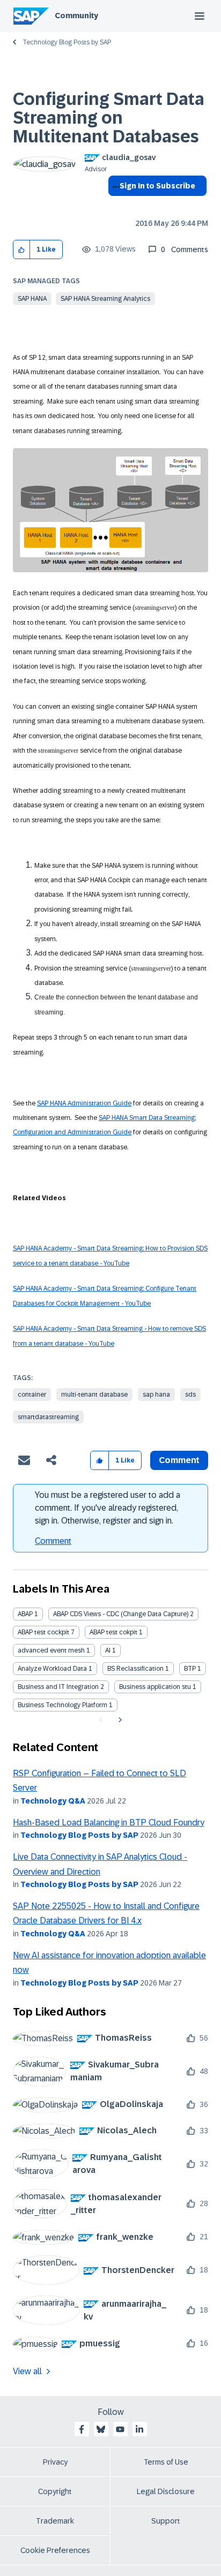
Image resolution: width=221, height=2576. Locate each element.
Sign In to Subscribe (157, 186)
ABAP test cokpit (113, 1632)
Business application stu (155, 1687)
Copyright (55, 2491)
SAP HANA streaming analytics (105, 299)
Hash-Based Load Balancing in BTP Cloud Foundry (109, 1823)
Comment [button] (179, 1460)
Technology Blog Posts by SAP (67, 42)
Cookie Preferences (55, 2550)
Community (76, 16)
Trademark (55, 2521)
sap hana (156, 1395)
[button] (22, 250)
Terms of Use (166, 2462)
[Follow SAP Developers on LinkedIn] (139, 2429)
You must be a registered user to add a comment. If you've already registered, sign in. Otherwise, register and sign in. (108, 1508)
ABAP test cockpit (43, 1632)
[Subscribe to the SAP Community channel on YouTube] (120, 2429)
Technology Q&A (53, 1801)
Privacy (55, 2462)
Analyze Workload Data (52, 1669)
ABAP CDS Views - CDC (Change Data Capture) (121, 1614)
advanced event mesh (51, 1650)
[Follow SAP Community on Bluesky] (101, 2429)
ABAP (25, 1614)
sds (190, 1395)
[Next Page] (119, 1720)
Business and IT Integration (58, 1687)
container (32, 1395)
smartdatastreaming (48, 1417)
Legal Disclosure (166, 2491)
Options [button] (114, 205)
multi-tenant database (94, 1395)
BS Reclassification (135, 1669)
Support (166, 2521)
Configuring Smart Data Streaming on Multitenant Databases (109, 118)
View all (27, 2371)
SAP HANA (32, 299)
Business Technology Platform (62, 1705)
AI (108, 1650)
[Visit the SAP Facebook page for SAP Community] (82, 2429)
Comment (53, 1541)
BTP (190, 1669)
